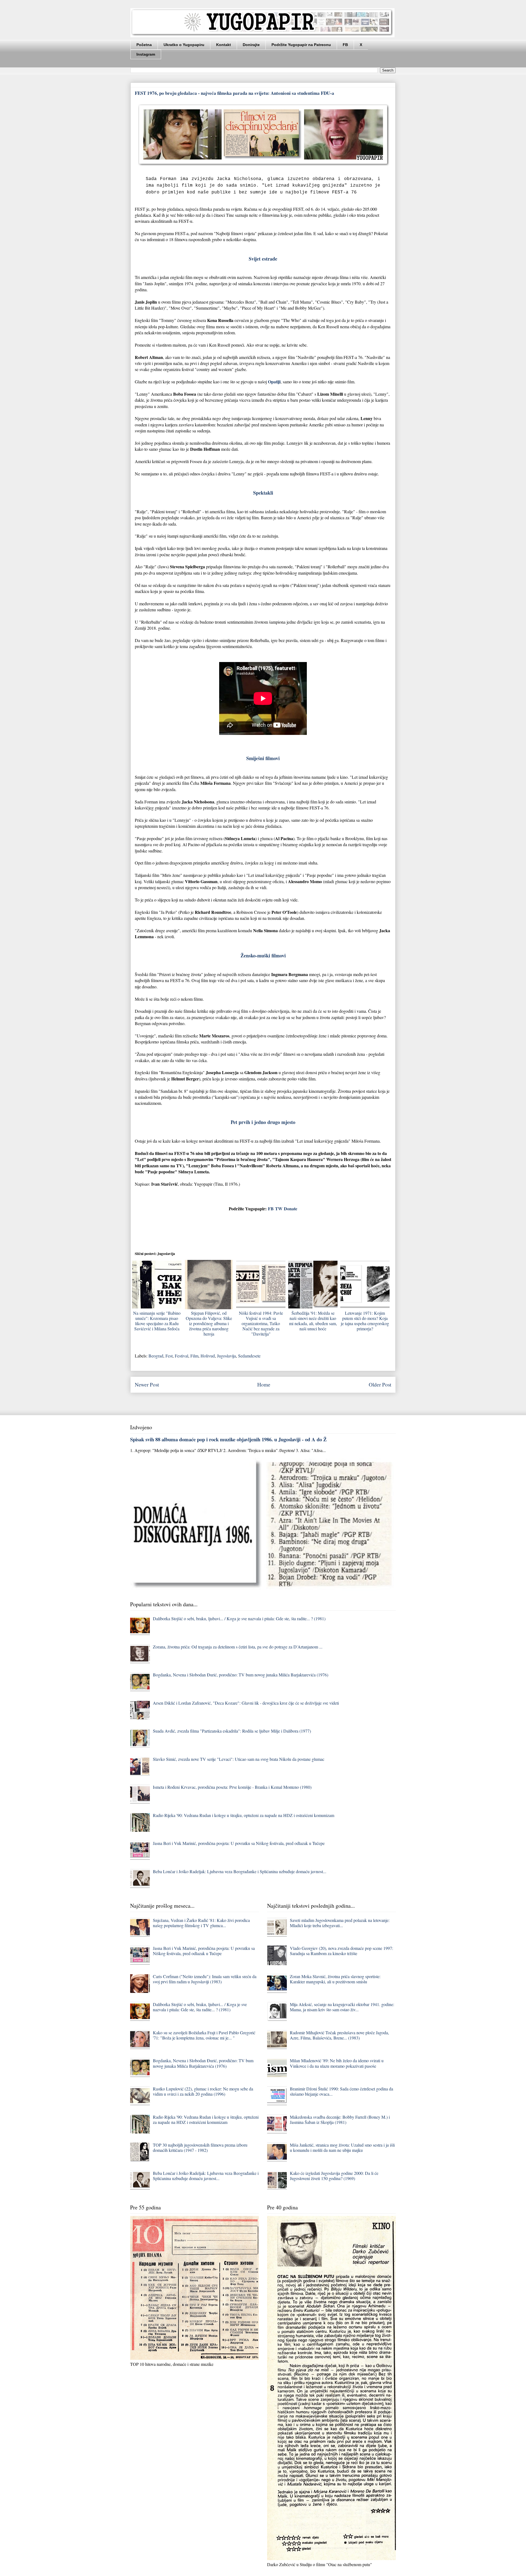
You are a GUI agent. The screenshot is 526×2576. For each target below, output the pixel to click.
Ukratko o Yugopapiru (184, 45)
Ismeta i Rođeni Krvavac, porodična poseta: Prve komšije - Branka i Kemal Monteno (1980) (232, 1787)
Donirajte (251, 45)
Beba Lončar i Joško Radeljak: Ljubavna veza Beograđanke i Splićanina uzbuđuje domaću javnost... (240, 1871)
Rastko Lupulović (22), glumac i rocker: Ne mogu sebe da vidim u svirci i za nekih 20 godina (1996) (203, 2091)
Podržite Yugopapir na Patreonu (301, 45)
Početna (144, 45)
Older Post (380, 1384)
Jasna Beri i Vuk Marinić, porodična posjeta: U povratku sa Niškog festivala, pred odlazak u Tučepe (239, 1843)
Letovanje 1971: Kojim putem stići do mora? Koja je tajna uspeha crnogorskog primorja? (365, 1321)
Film (194, 1356)
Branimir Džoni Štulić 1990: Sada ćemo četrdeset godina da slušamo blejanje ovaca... (341, 2091)
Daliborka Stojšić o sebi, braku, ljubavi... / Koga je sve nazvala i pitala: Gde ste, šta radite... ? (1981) (239, 1618)
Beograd (156, 1356)
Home (264, 1384)
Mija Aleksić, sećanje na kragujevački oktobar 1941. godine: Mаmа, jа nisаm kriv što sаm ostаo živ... (342, 2007)
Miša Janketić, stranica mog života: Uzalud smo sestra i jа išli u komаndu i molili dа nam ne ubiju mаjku (342, 2147)
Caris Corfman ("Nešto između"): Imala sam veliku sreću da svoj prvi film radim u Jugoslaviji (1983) (205, 1979)
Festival (181, 1356)
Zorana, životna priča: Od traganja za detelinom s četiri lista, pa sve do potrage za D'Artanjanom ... (238, 1647)
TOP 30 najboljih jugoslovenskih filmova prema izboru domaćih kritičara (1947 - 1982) (200, 2147)
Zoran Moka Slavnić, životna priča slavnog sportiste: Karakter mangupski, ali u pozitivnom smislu (335, 1979)
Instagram (146, 54)
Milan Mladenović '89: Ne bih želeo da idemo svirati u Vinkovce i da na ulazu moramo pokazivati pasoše (337, 2063)
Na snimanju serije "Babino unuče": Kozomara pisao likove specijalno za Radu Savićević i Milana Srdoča (157, 1321)
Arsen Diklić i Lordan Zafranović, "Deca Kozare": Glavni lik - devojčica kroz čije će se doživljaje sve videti (246, 1703)
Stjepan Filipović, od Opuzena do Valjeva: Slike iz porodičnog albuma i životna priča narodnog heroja (209, 1323)
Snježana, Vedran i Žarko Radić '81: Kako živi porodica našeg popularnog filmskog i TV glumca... (201, 1923)
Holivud (208, 1356)
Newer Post (147, 1384)
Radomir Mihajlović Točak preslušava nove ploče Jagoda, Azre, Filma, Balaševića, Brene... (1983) (339, 2035)
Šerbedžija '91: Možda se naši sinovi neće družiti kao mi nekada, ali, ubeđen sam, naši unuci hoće (313, 1321)
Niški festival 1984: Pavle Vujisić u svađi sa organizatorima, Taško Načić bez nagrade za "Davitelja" (261, 1323)
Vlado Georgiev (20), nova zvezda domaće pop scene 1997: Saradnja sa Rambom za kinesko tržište (341, 1951)
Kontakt (224, 45)
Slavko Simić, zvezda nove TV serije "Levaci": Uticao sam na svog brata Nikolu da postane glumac (239, 1759)
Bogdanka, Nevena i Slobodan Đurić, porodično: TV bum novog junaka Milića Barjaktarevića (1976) (241, 1675)
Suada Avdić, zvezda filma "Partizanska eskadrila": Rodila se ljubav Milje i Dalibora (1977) (232, 1731)
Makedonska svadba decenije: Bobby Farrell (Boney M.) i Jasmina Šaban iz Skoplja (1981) (340, 2119)
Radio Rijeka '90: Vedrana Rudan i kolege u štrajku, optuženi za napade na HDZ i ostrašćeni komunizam (244, 1815)
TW (279, 1209)
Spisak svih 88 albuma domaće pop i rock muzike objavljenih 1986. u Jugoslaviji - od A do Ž (228, 1439)
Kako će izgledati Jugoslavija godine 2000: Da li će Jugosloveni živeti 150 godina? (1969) (334, 2176)
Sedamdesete (249, 1356)
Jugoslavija (226, 1356)
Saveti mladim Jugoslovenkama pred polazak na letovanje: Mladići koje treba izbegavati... (340, 1923)
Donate (291, 1209)
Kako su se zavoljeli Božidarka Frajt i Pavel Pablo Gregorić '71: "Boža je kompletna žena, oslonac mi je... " (204, 2035)
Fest (169, 1356)
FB (345, 45)
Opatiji (274, 382)
